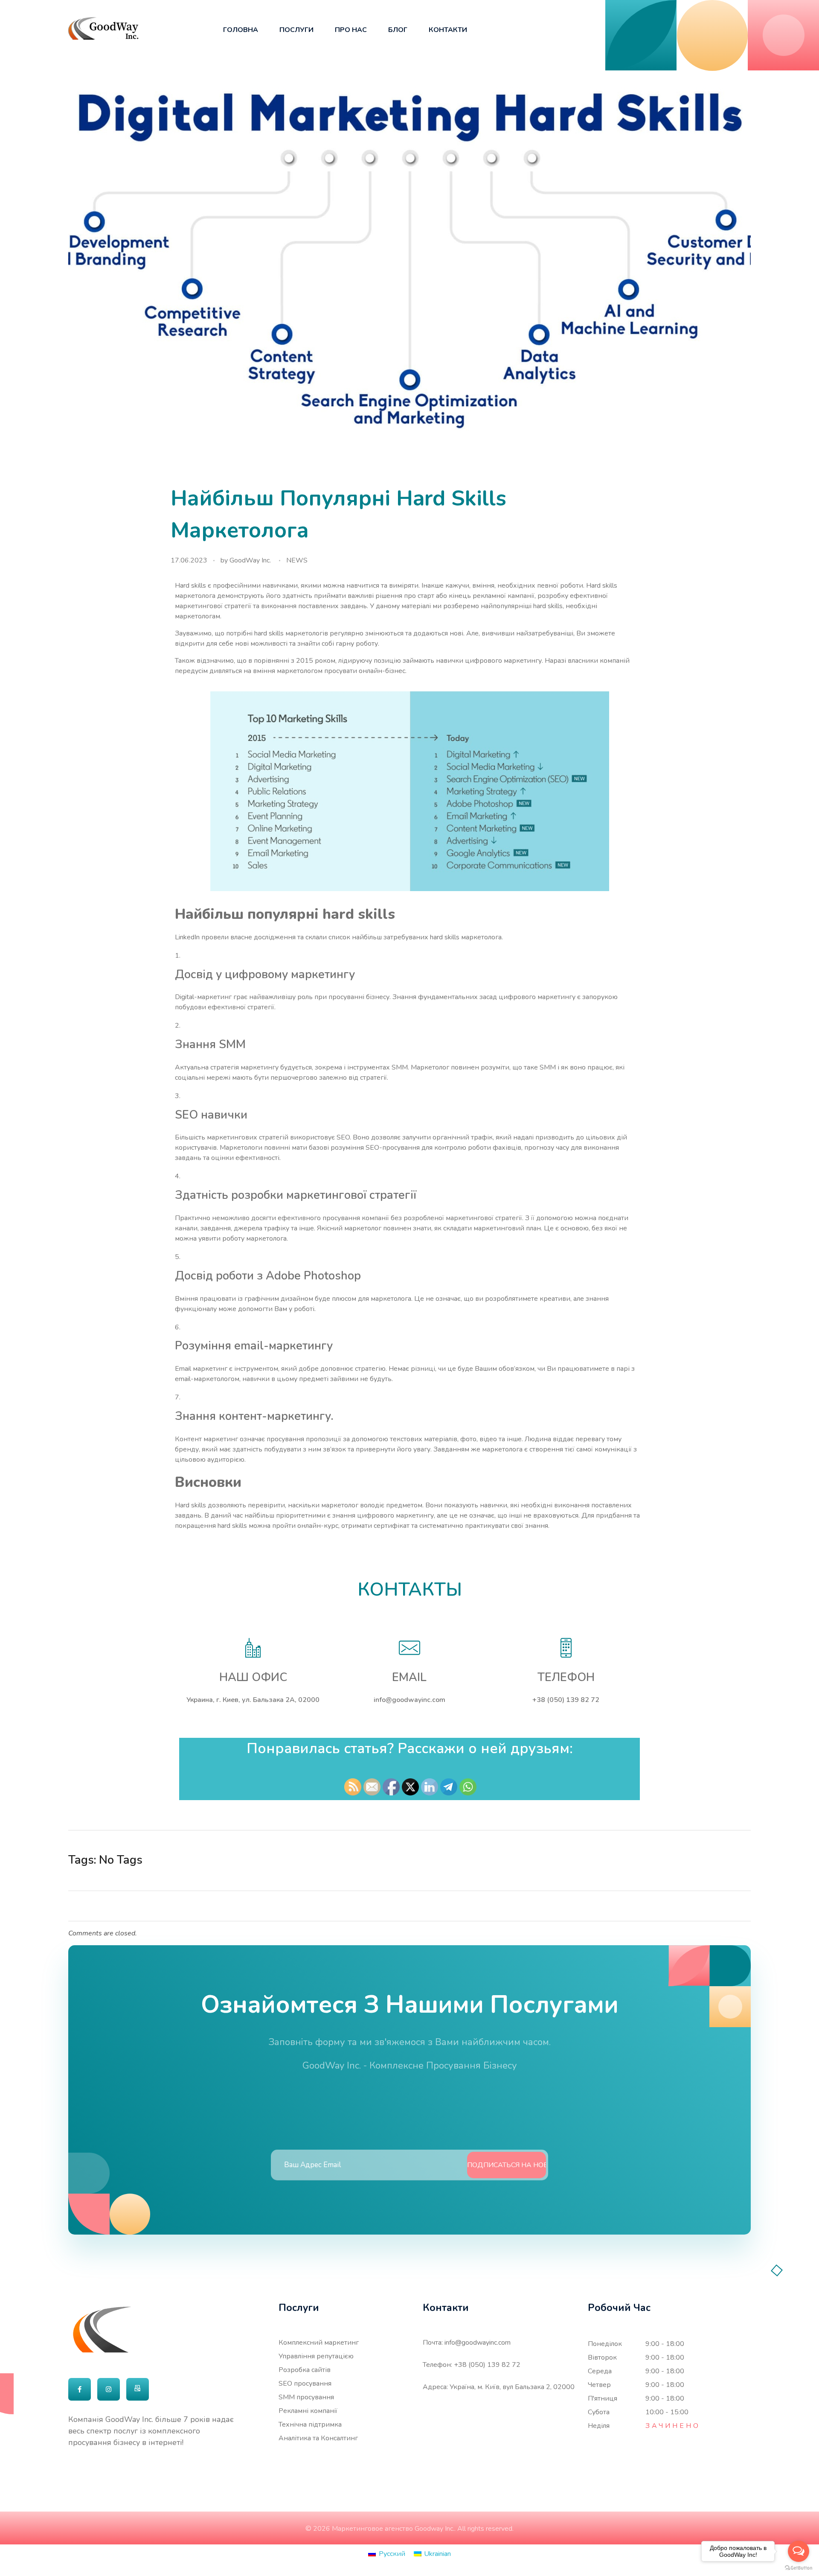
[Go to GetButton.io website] (799, 2567)
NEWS (297, 560)
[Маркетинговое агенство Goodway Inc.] (103, 28)
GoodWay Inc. (250, 560)
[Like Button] (729, 1860)
